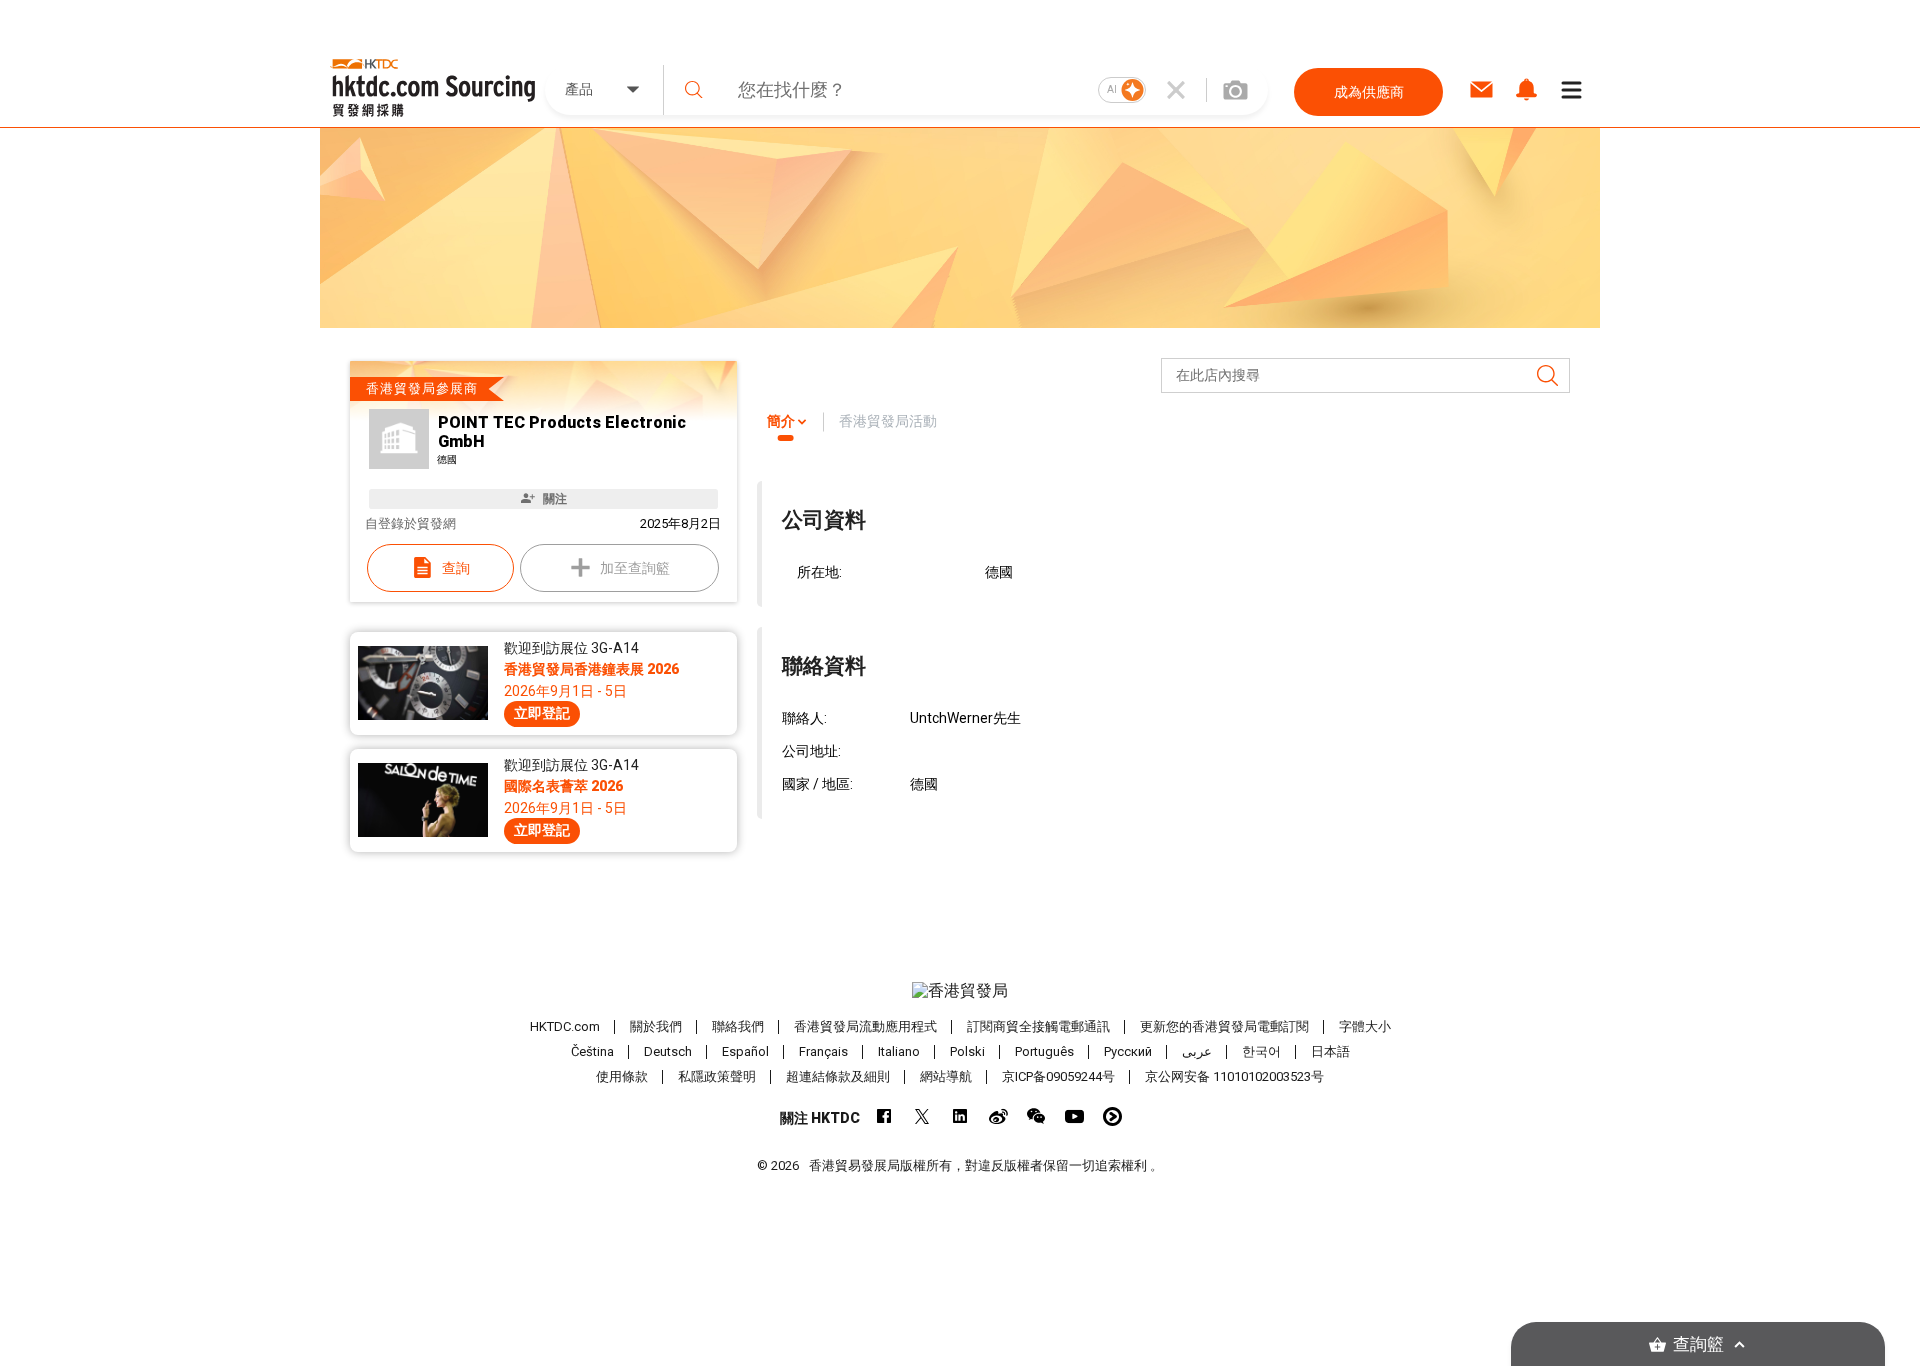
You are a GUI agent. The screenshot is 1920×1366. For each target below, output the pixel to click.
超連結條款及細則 (838, 1076)
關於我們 (656, 1026)
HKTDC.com (565, 1026)
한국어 (1261, 1051)
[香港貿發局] (960, 991)
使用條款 (622, 1076)
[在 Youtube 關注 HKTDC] (1074, 1116)
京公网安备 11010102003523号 (1234, 1076)
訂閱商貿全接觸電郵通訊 (1038, 1026)
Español (745, 1051)
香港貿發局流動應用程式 (865, 1026)
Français (823, 1051)
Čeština (592, 1051)
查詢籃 (1698, 1344)
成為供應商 (1369, 92)
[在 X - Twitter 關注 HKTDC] (922, 1116)
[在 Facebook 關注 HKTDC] (884, 1116)
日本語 (1330, 1051)
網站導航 (946, 1076)
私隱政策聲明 (717, 1076)
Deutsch (668, 1051)
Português (1044, 1051)
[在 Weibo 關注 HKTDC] (998, 1116)
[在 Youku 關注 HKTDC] (1112, 1116)
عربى (1197, 1051)
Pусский (1128, 1051)
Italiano (899, 1051)
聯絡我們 (738, 1026)
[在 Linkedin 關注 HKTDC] (960, 1116)
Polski (967, 1051)
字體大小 (1365, 1026)
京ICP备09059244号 (1058, 1076)
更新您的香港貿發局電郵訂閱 (1224, 1026)
